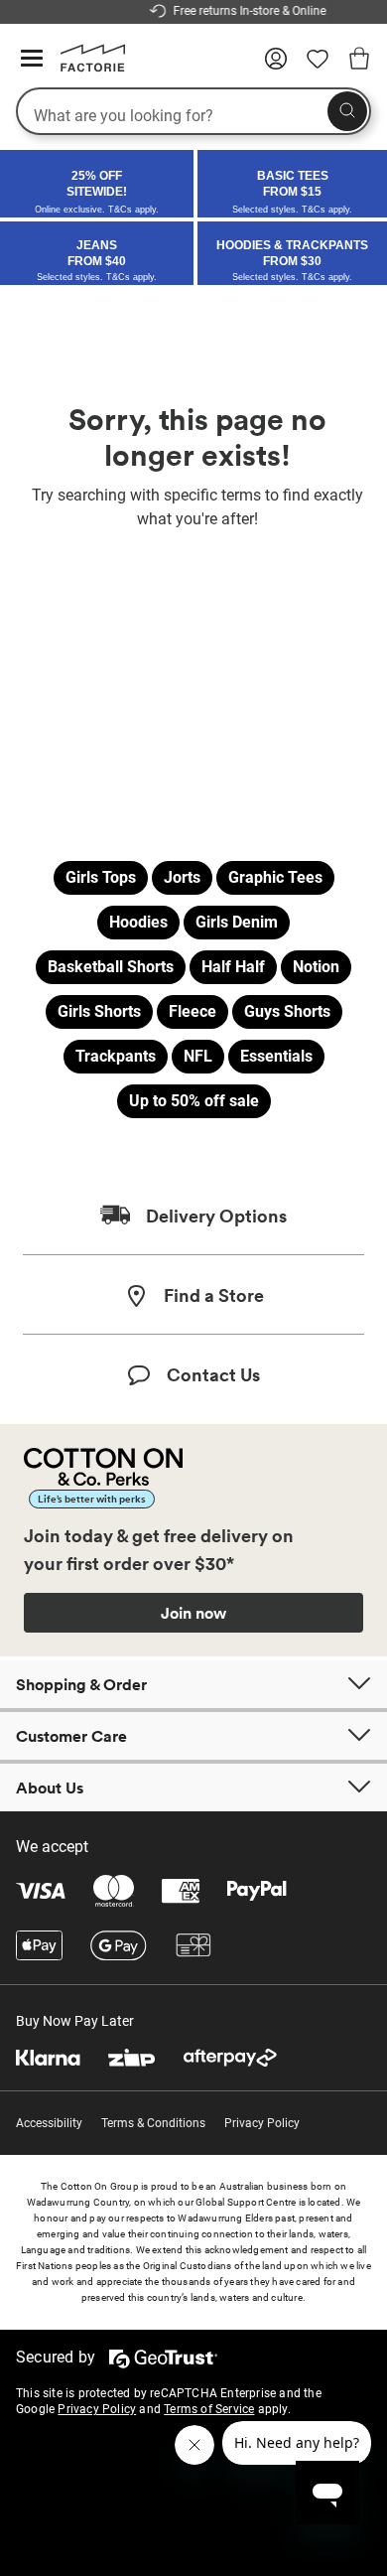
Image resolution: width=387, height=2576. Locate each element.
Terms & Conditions (153, 2123)
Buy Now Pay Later (75, 2021)
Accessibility (49, 2123)
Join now (193, 1613)
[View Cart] (359, 62)
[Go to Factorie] (85, 68)
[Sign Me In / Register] (276, 66)
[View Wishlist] (318, 66)
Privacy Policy (262, 2123)
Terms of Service (209, 2409)
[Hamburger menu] (32, 59)
